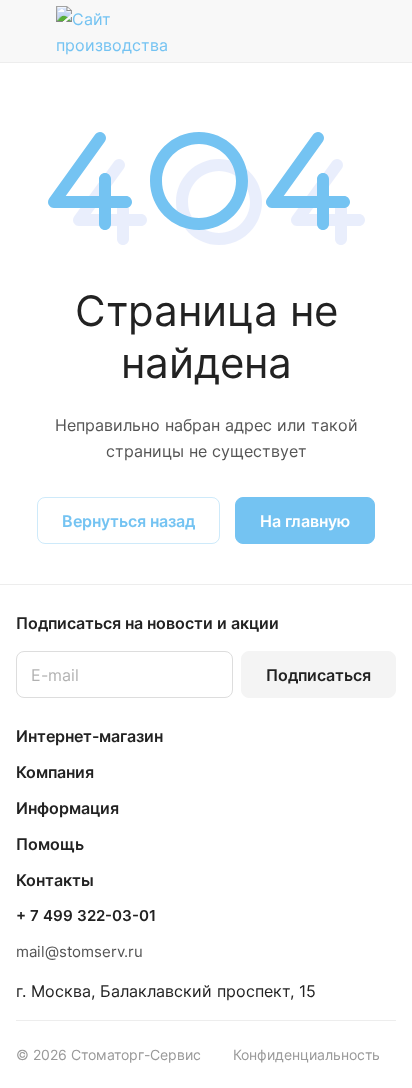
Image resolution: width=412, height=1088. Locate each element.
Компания (55, 772)
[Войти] (341, 31)
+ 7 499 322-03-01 (86, 916)
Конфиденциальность (306, 1054)
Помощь (50, 844)
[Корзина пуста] (380, 31)
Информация (67, 808)
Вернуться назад (128, 521)
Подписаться (318, 675)
